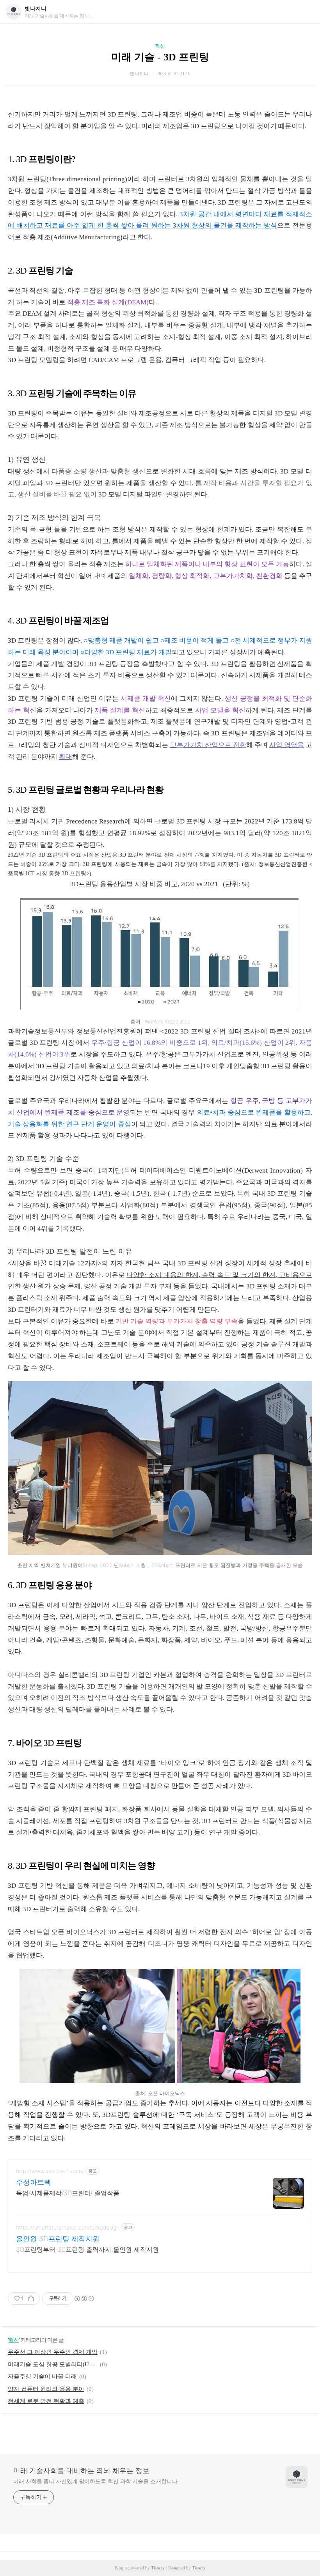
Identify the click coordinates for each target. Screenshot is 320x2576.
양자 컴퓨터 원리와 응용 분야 (46, 2389)
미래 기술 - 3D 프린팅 (160, 57)
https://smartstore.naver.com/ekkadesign (68, 2227)
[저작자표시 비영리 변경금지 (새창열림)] (84, 2299)
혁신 (160, 46)
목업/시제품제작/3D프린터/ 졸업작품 (68, 2193)
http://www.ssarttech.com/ (50, 2171)
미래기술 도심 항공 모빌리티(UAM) (53, 2364)
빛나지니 (36, 9)
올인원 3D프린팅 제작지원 (58, 2239)
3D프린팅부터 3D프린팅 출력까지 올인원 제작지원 (87, 2249)
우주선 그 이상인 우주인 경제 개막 (53, 2352)
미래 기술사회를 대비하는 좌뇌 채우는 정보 (81, 2471)
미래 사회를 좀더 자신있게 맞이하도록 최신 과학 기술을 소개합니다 (95, 2481)
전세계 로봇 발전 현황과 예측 (46, 2401)
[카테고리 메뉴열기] (306, 12)
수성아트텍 (34, 2182)
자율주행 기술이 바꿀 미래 (42, 2376)
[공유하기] (31, 2299)
